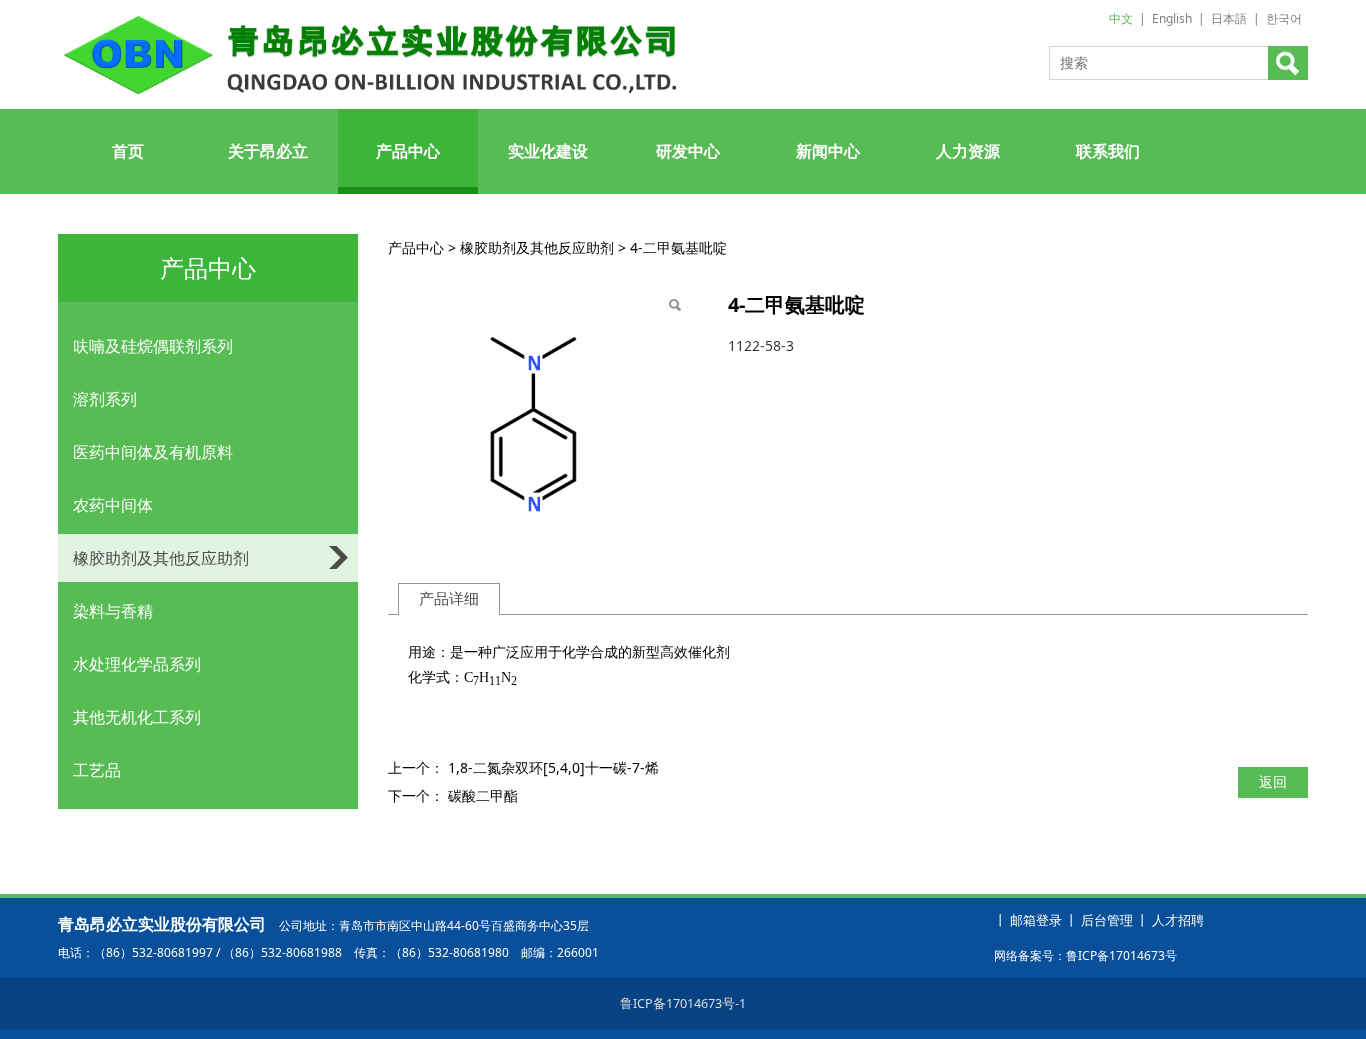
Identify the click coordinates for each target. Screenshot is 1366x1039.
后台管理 (1107, 920)
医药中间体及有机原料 (153, 452)
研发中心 (688, 151)
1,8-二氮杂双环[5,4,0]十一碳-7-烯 (553, 767)
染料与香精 (113, 611)
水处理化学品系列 (137, 664)
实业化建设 (548, 151)
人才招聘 (1178, 920)
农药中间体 (113, 505)
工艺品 (97, 770)
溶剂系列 (105, 399)
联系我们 (1108, 151)
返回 (1273, 781)
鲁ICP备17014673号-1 (683, 1003)
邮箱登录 (1036, 920)
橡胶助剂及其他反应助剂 (161, 558)
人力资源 (968, 151)
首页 (128, 151)
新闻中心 (828, 151)
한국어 (1284, 18)
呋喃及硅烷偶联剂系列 (153, 346)
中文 (1121, 18)
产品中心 (408, 151)
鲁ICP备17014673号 (1121, 955)
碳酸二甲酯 (483, 795)
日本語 (1229, 18)
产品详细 (449, 598)
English (1172, 18)
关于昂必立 (268, 151)
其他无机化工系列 (137, 717)
